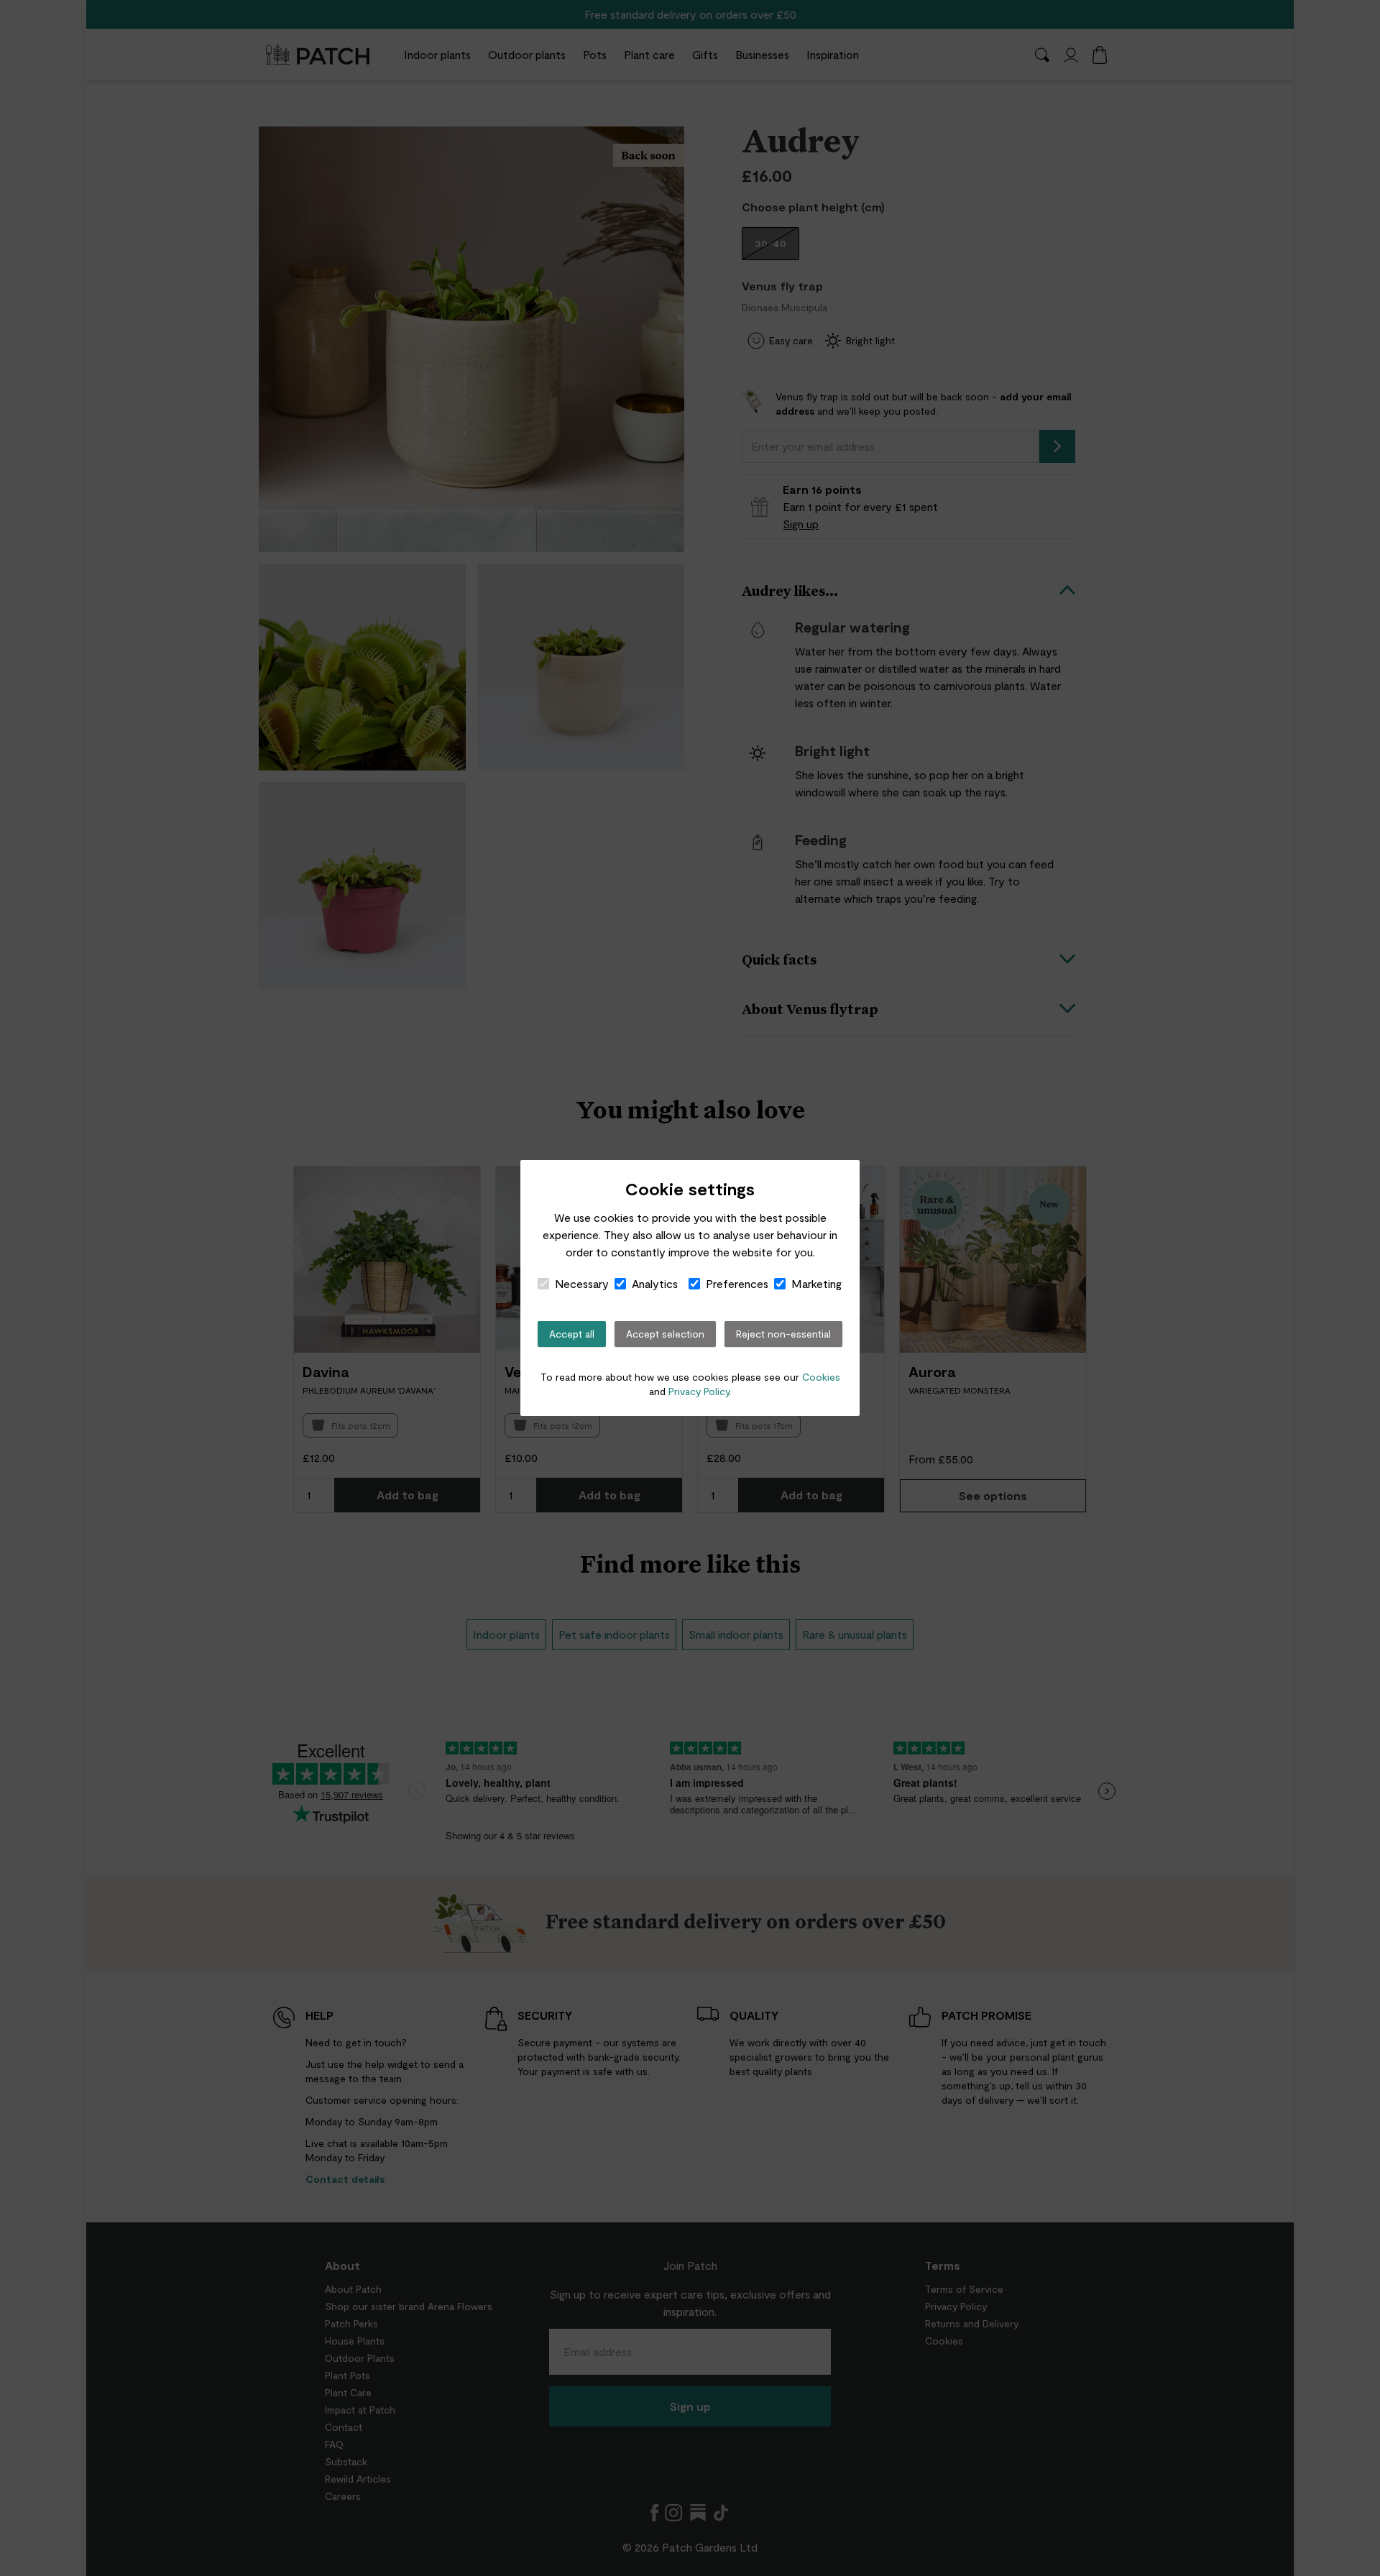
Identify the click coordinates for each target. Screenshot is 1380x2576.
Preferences (737, 1283)
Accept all (572, 1334)
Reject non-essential (783, 1334)
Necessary (582, 1283)
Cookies (821, 1377)
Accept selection (665, 1334)
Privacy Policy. (700, 1391)
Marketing (816, 1283)
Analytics (655, 1283)
